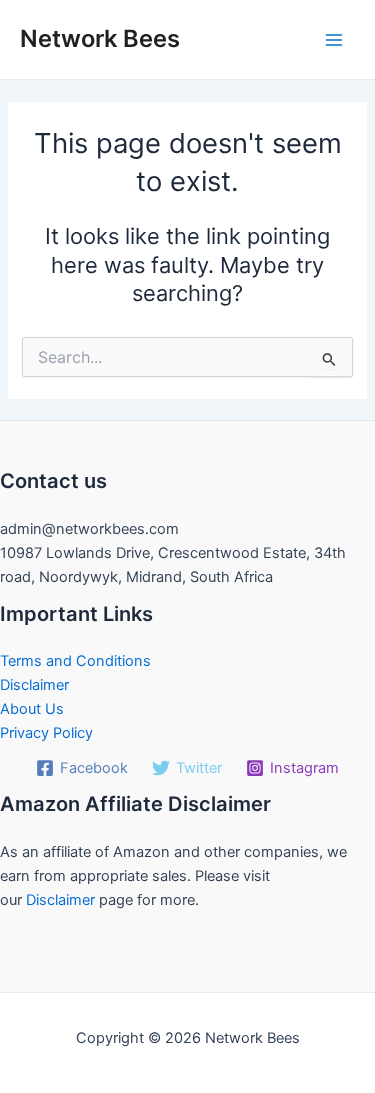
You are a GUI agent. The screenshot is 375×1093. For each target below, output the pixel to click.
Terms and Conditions (75, 661)
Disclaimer (34, 685)
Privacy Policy (46, 733)
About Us (32, 709)
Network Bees (100, 38)
